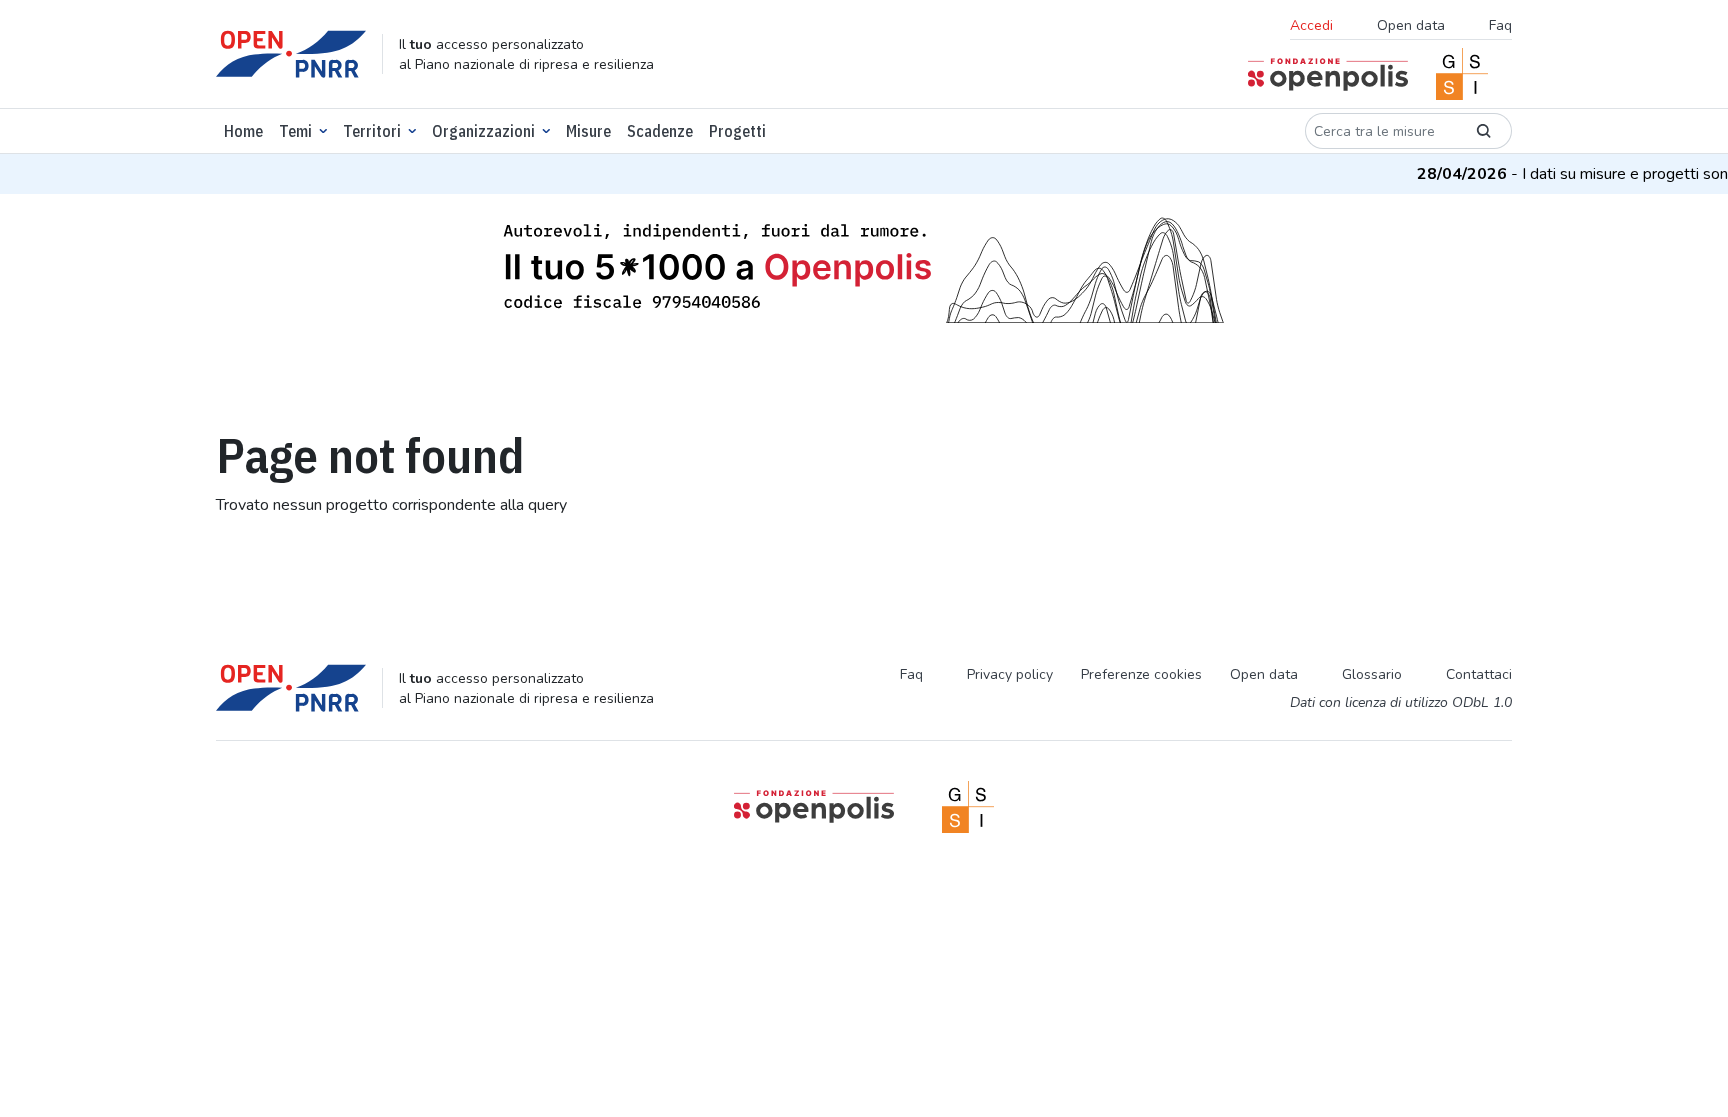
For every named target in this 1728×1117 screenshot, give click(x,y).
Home (243, 131)
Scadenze (660, 131)
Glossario (1372, 674)
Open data (1411, 25)
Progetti (737, 131)
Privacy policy (1010, 674)
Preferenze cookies (1141, 674)
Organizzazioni (483, 131)
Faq (1500, 25)
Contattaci (1479, 674)
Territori (372, 131)
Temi (295, 131)
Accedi (1311, 25)
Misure (588, 131)
